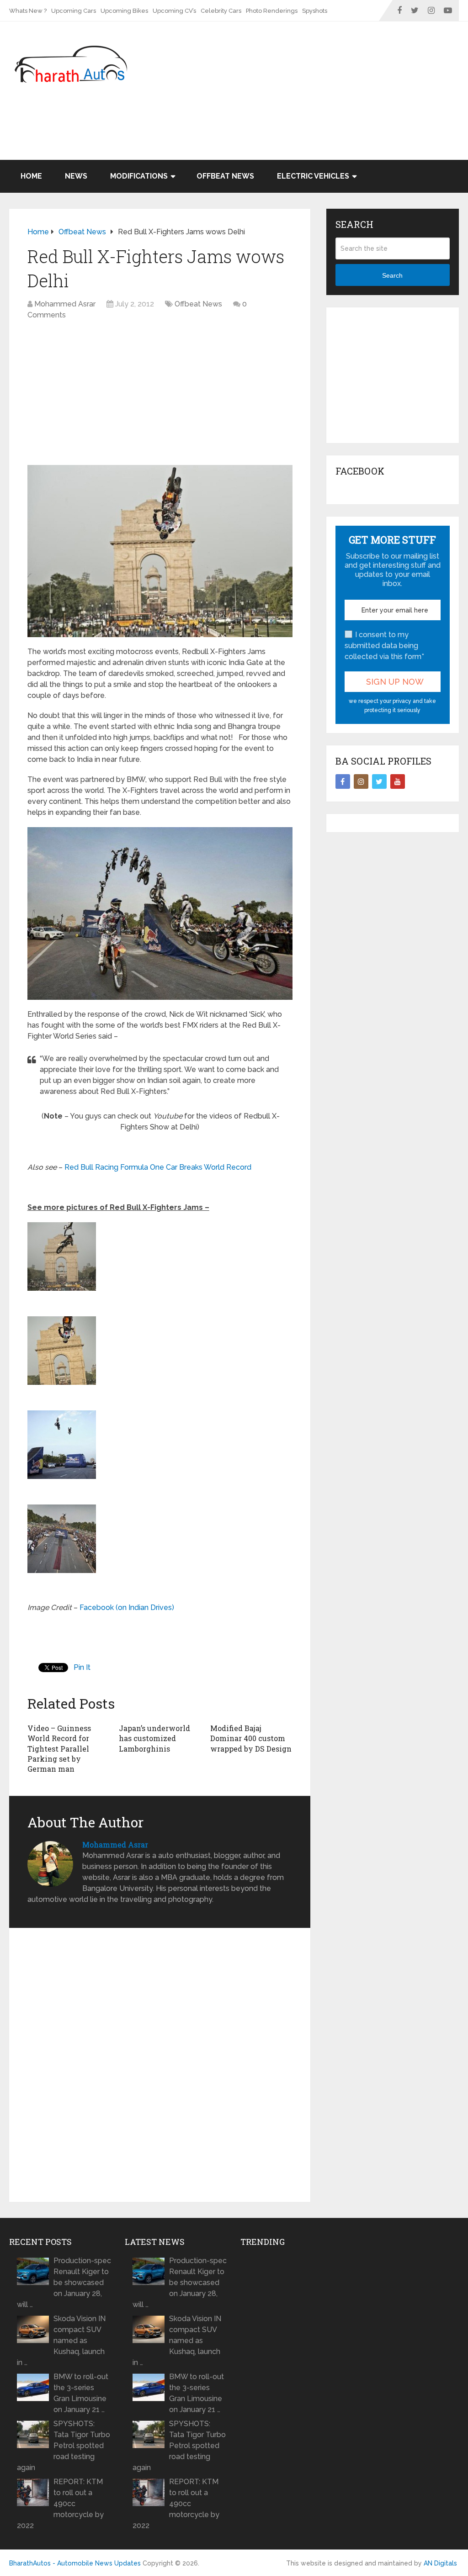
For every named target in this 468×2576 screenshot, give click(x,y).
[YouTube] (398, 781)
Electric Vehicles (313, 176)
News (76, 176)
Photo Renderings (272, 11)
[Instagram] (361, 781)
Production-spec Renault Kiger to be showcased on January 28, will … (64, 2283)
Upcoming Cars (74, 11)
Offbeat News (225, 176)
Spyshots (315, 11)
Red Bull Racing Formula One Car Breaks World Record (158, 1167)
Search (392, 275)
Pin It (82, 1667)
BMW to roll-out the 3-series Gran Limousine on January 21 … (81, 2393)
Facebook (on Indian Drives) (127, 1607)
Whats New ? (28, 11)
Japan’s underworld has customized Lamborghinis (154, 1738)
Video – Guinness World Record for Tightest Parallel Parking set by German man (59, 1749)
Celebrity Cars (221, 11)
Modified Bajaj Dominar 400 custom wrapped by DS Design (251, 1738)
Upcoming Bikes (124, 11)
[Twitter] (379, 781)
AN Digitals (440, 2563)
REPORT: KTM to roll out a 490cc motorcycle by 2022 (60, 2504)
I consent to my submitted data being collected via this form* (384, 646)
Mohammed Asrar (65, 304)
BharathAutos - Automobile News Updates (75, 2563)
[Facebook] (343, 781)
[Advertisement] (292, 136)
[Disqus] (160, 2067)
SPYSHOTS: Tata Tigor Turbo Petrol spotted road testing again (64, 2446)
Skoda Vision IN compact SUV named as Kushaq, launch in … (61, 2341)
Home (31, 176)
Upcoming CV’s (174, 11)
